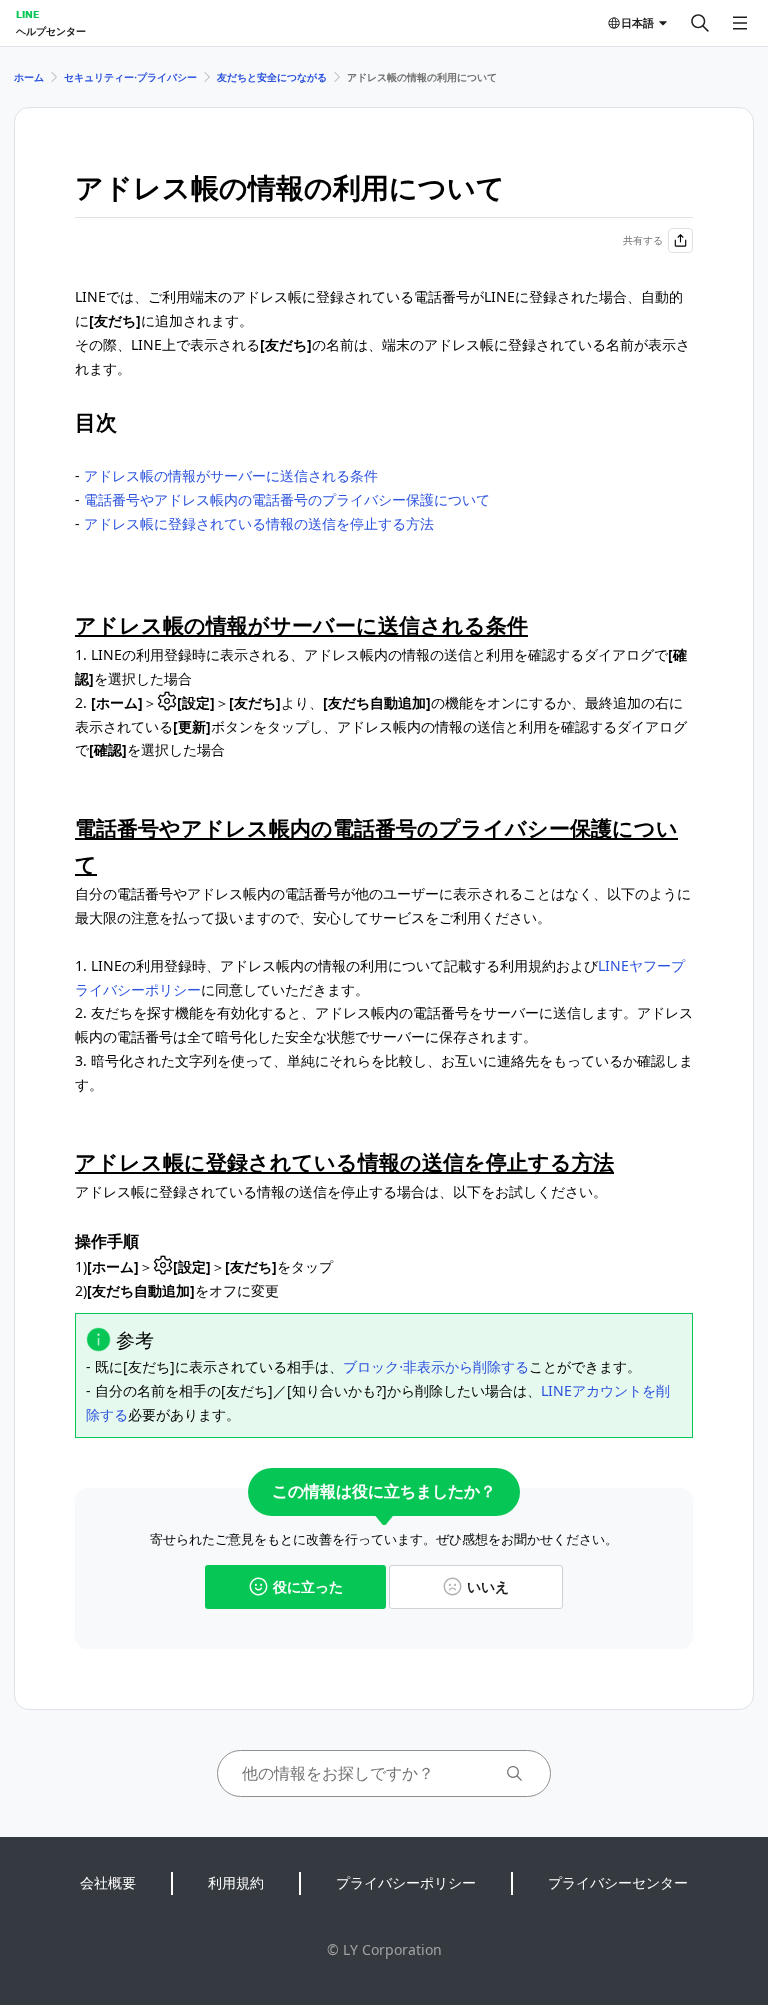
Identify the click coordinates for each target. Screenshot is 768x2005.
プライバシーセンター (618, 1882)
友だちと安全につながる (272, 77)
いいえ (488, 1586)
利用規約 (236, 1882)
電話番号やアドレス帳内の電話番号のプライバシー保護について (287, 499)
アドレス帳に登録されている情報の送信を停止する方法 (259, 523)
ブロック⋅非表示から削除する (436, 1366)
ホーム (29, 77)
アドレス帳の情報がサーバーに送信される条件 (231, 475)
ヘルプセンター (51, 31)
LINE (27, 14)
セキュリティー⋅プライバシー (130, 77)
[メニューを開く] (740, 23)
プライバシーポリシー (406, 1882)
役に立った (308, 1586)
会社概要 (108, 1882)
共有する (643, 240)
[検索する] (700, 23)
